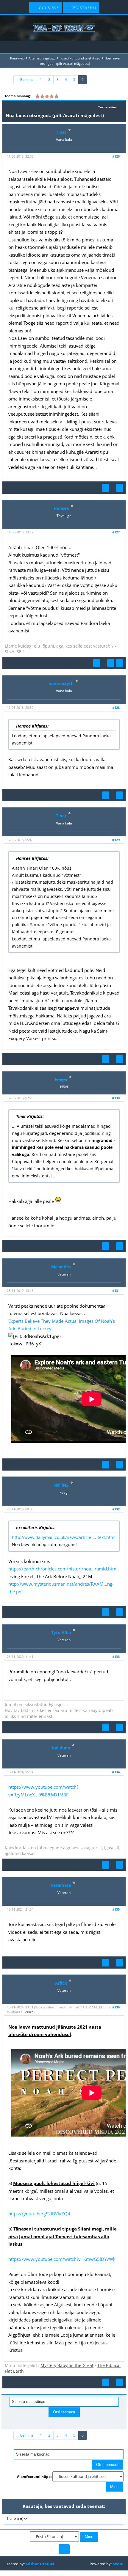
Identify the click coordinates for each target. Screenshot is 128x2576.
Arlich (61, 1983)
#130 (116, 1098)
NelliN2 (61, 1485)
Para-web (17, 58)
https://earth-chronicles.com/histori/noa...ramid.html (63, 1569)
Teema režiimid (108, 107)
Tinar (61, 132)
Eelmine (26, 80)
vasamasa (61, 1885)
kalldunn (61, 1748)
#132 (116, 1509)
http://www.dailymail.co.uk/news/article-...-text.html (64, 1537)
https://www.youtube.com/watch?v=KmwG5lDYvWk (62, 2259)
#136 (116, 2007)
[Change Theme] (64, 2549)
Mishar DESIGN (40, 2564)
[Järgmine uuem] (68, 2423)
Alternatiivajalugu (42, 58)
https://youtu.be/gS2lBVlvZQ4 (39, 2214)
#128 (116, 707)
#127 (116, 532)
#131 (116, 1291)
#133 (116, 1657)
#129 (116, 840)
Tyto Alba (61, 1632)
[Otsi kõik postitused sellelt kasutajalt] (120, 488)
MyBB (118, 2564)
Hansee (61, 508)
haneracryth (61, 683)
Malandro (61, 1267)
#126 (116, 156)
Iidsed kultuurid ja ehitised (80, 58)
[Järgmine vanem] (60, 2423)
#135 (116, 1909)
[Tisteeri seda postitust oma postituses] (106, 488)
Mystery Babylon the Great (67, 2365)
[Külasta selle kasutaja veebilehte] (111, 663)
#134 (116, 1772)
